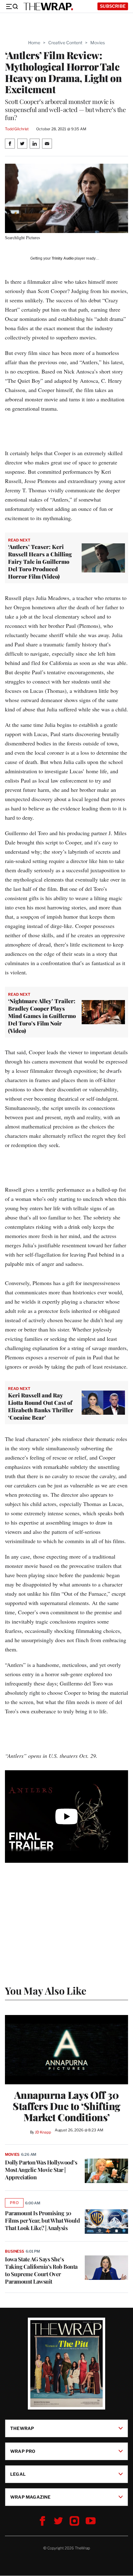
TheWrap (22, 2428)
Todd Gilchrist (17, 129)
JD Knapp (43, 2132)
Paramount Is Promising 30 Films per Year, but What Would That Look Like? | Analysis (42, 2220)
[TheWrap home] (48, 6)
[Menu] (12, 6)
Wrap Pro (23, 2451)
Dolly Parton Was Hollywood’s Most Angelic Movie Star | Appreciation (41, 2170)
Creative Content (65, 43)
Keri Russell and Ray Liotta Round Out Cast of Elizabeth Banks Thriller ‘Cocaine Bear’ (41, 1406)
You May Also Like (46, 1990)
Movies (98, 43)
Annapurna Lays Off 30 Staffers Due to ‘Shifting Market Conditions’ (66, 2106)
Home (34, 43)
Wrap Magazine (30, 2497)
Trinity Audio (63, 258)
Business (15, 2251)
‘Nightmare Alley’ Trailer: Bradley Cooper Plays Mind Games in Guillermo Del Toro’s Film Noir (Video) (42, 1016)
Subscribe (113, 6)
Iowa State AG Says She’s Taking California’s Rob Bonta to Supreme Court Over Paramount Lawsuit (41, 2270)
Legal (18, 2474)
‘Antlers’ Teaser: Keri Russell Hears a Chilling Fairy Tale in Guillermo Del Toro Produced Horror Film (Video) (40, 562)
